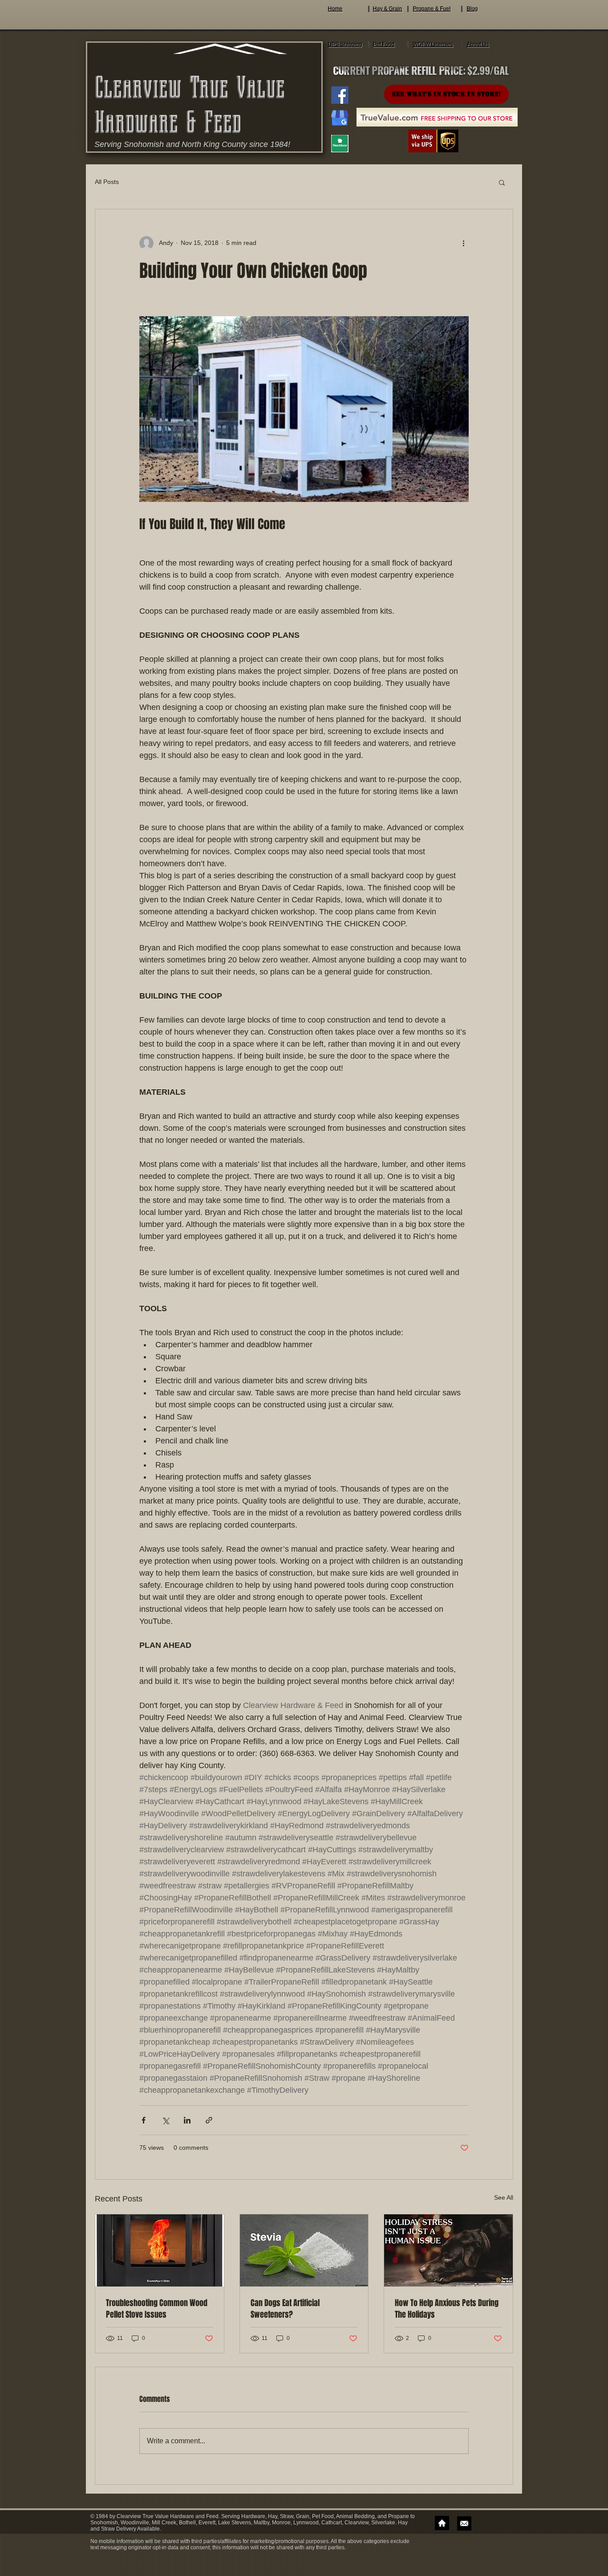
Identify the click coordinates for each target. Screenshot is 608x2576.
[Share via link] (209, 2120)
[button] (502, 182)
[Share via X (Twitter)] (165, 2120)
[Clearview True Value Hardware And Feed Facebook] (340, 95)
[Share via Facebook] (144, 2120)
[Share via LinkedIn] (187, 2120)
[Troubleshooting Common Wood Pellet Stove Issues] (160, 2250)
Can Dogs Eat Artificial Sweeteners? (285, 2309)
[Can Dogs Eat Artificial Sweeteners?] (304, 2250)
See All (504, 2197)
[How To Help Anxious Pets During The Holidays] (448, 2250)
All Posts (107, 182)
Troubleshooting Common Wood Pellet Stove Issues (157, 2309)
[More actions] (463, 243)
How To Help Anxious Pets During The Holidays (447, 2309)
